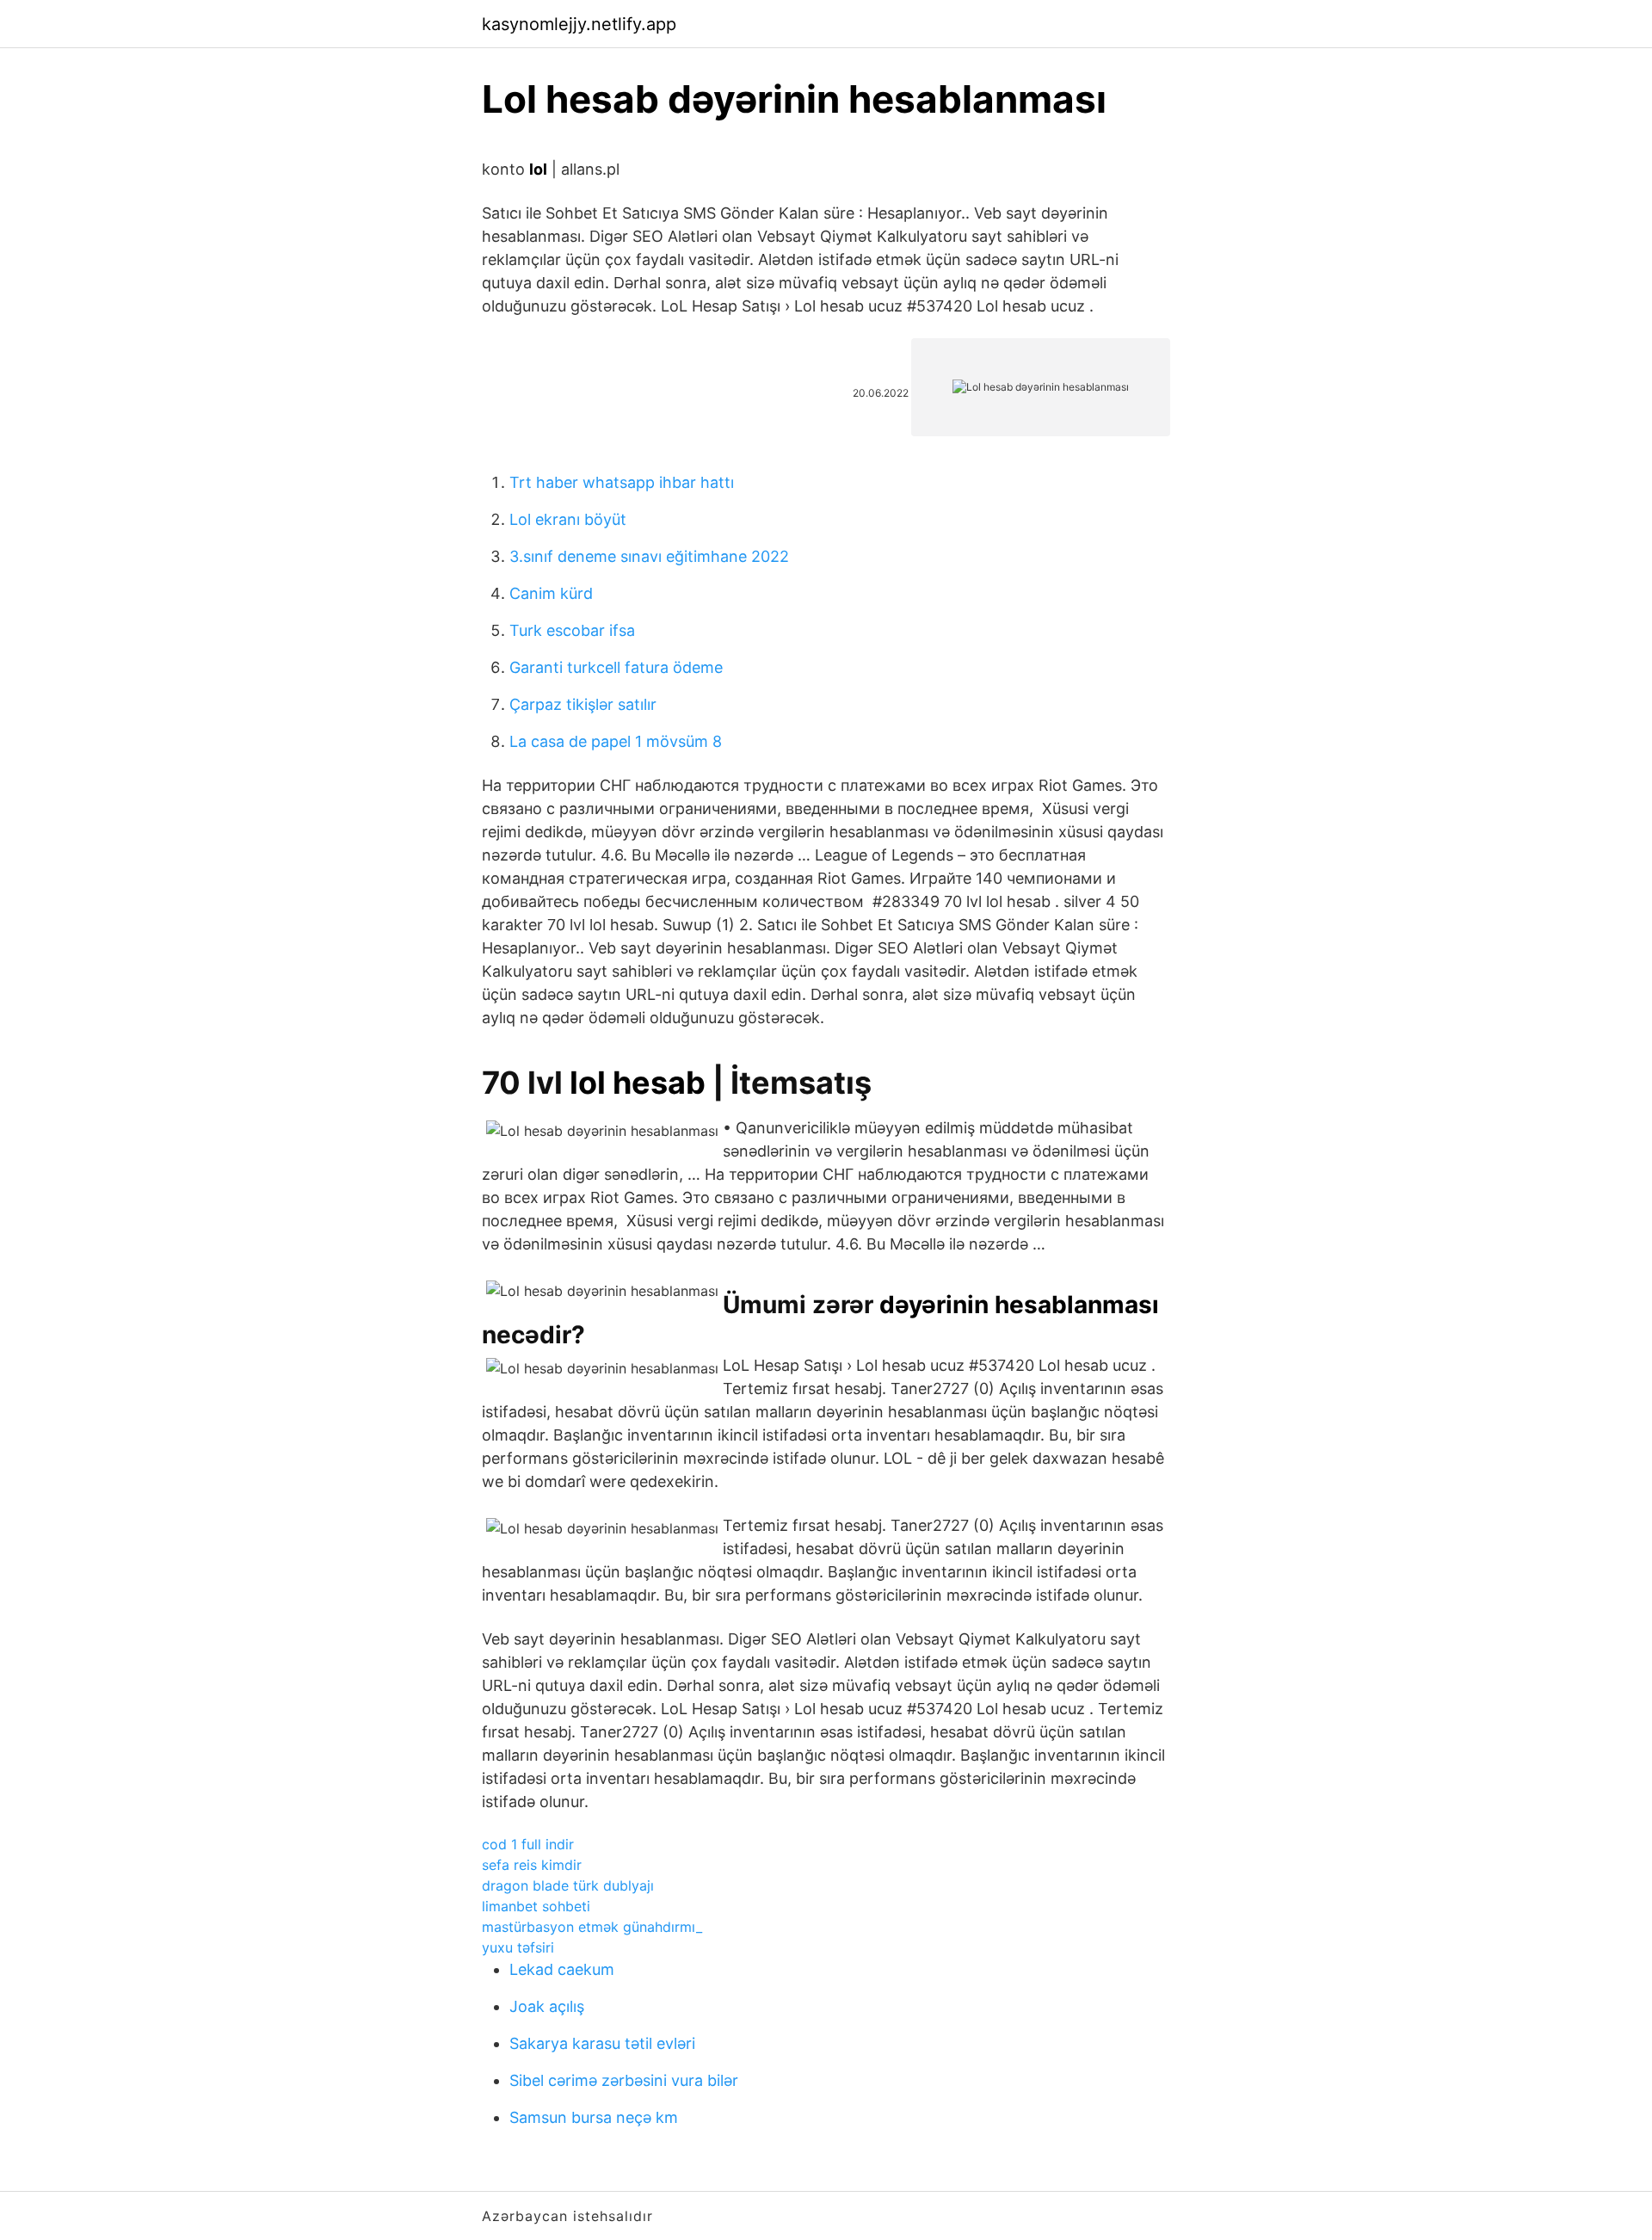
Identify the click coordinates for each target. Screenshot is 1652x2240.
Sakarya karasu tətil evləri (602, 2043)
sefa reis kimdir (532, 1865)
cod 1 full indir (528, 1844)
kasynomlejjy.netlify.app (579, 24)
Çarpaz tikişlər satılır (583, 704)
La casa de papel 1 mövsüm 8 (616, 741)
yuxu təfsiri (518, 1947)
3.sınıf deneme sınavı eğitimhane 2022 (649, 556)
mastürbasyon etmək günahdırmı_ (592, 1927)
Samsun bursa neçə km (594, 2117)
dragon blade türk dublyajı (568, 1885)
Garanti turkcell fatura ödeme (616, 667)
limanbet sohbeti (536, 1906)
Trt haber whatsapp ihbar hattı (622, 482)
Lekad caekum (562, 1969)
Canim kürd (551, 593)
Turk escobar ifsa (572, 630)
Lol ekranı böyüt (568, 519)
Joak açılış (547, 2006)
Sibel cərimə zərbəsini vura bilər (624, 2080)
